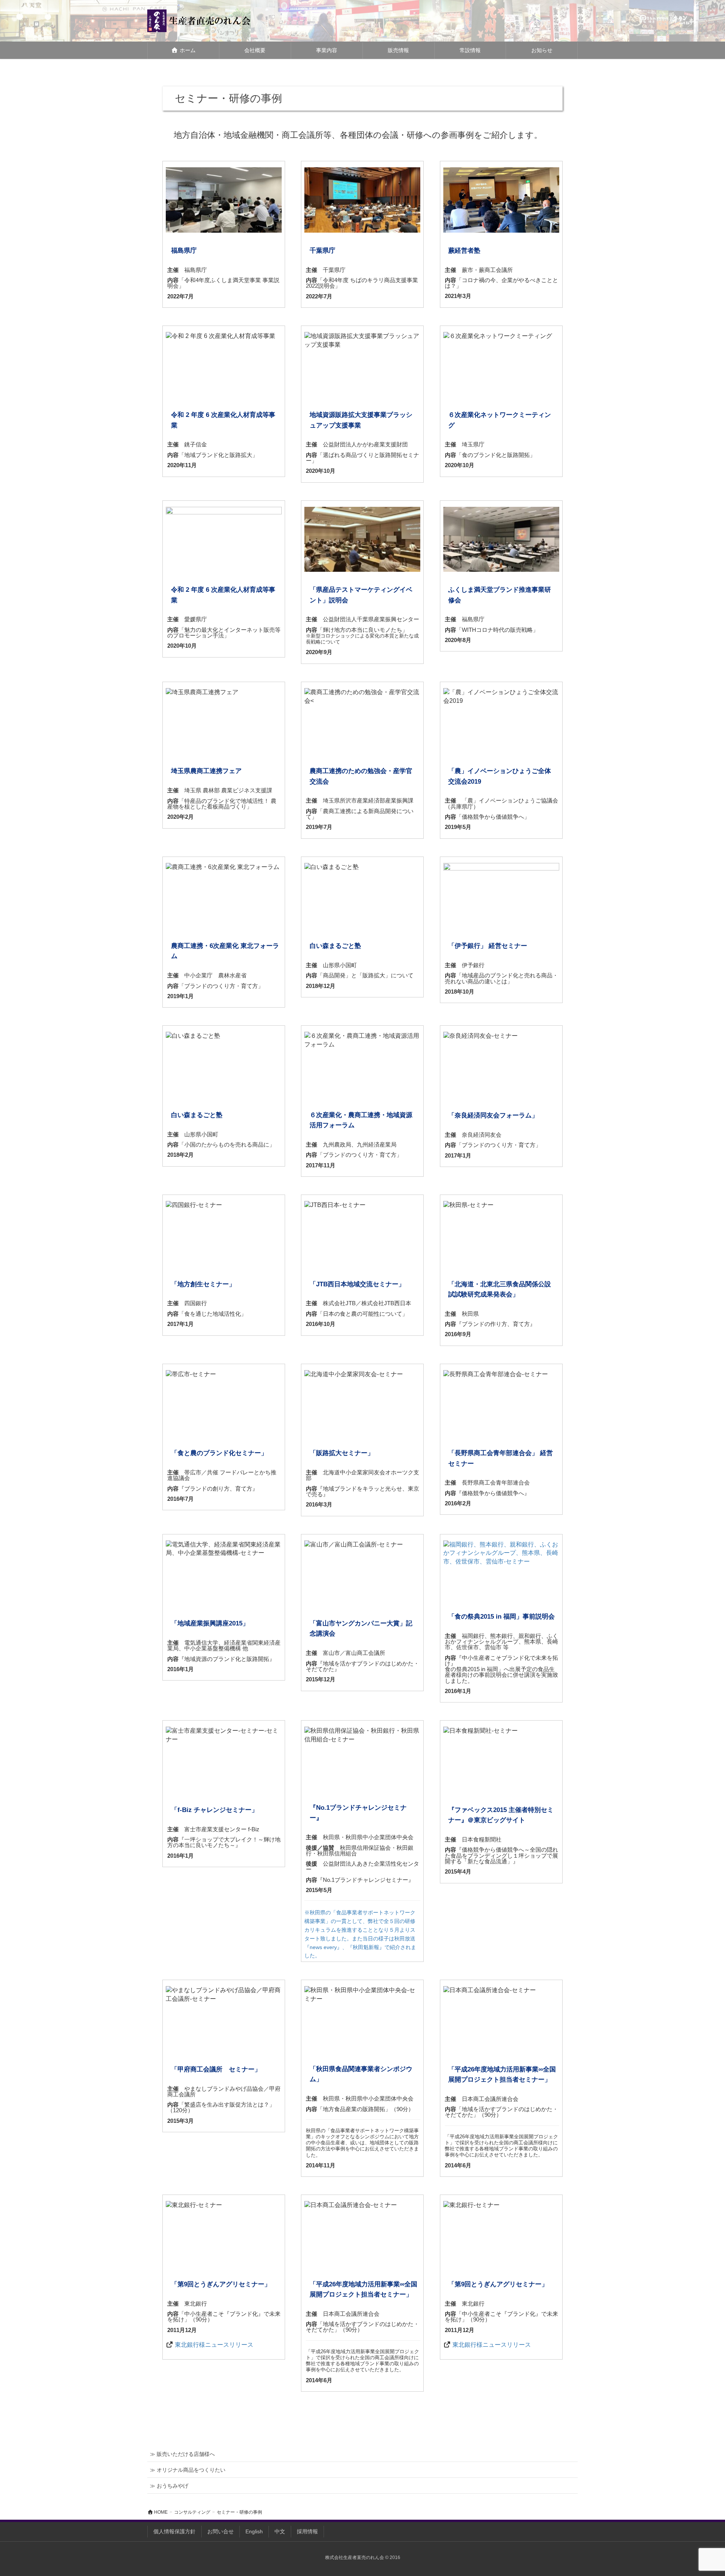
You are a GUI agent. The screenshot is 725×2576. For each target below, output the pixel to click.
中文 (280, 2531)
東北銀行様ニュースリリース (214, 2345)
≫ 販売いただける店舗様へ (182, 2454)
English (254, 2531)
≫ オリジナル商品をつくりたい (188, 2470)
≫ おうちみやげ (169, 2486)
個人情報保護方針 (174, 2531)
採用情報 (307, 2531)
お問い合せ (221, 2531)
